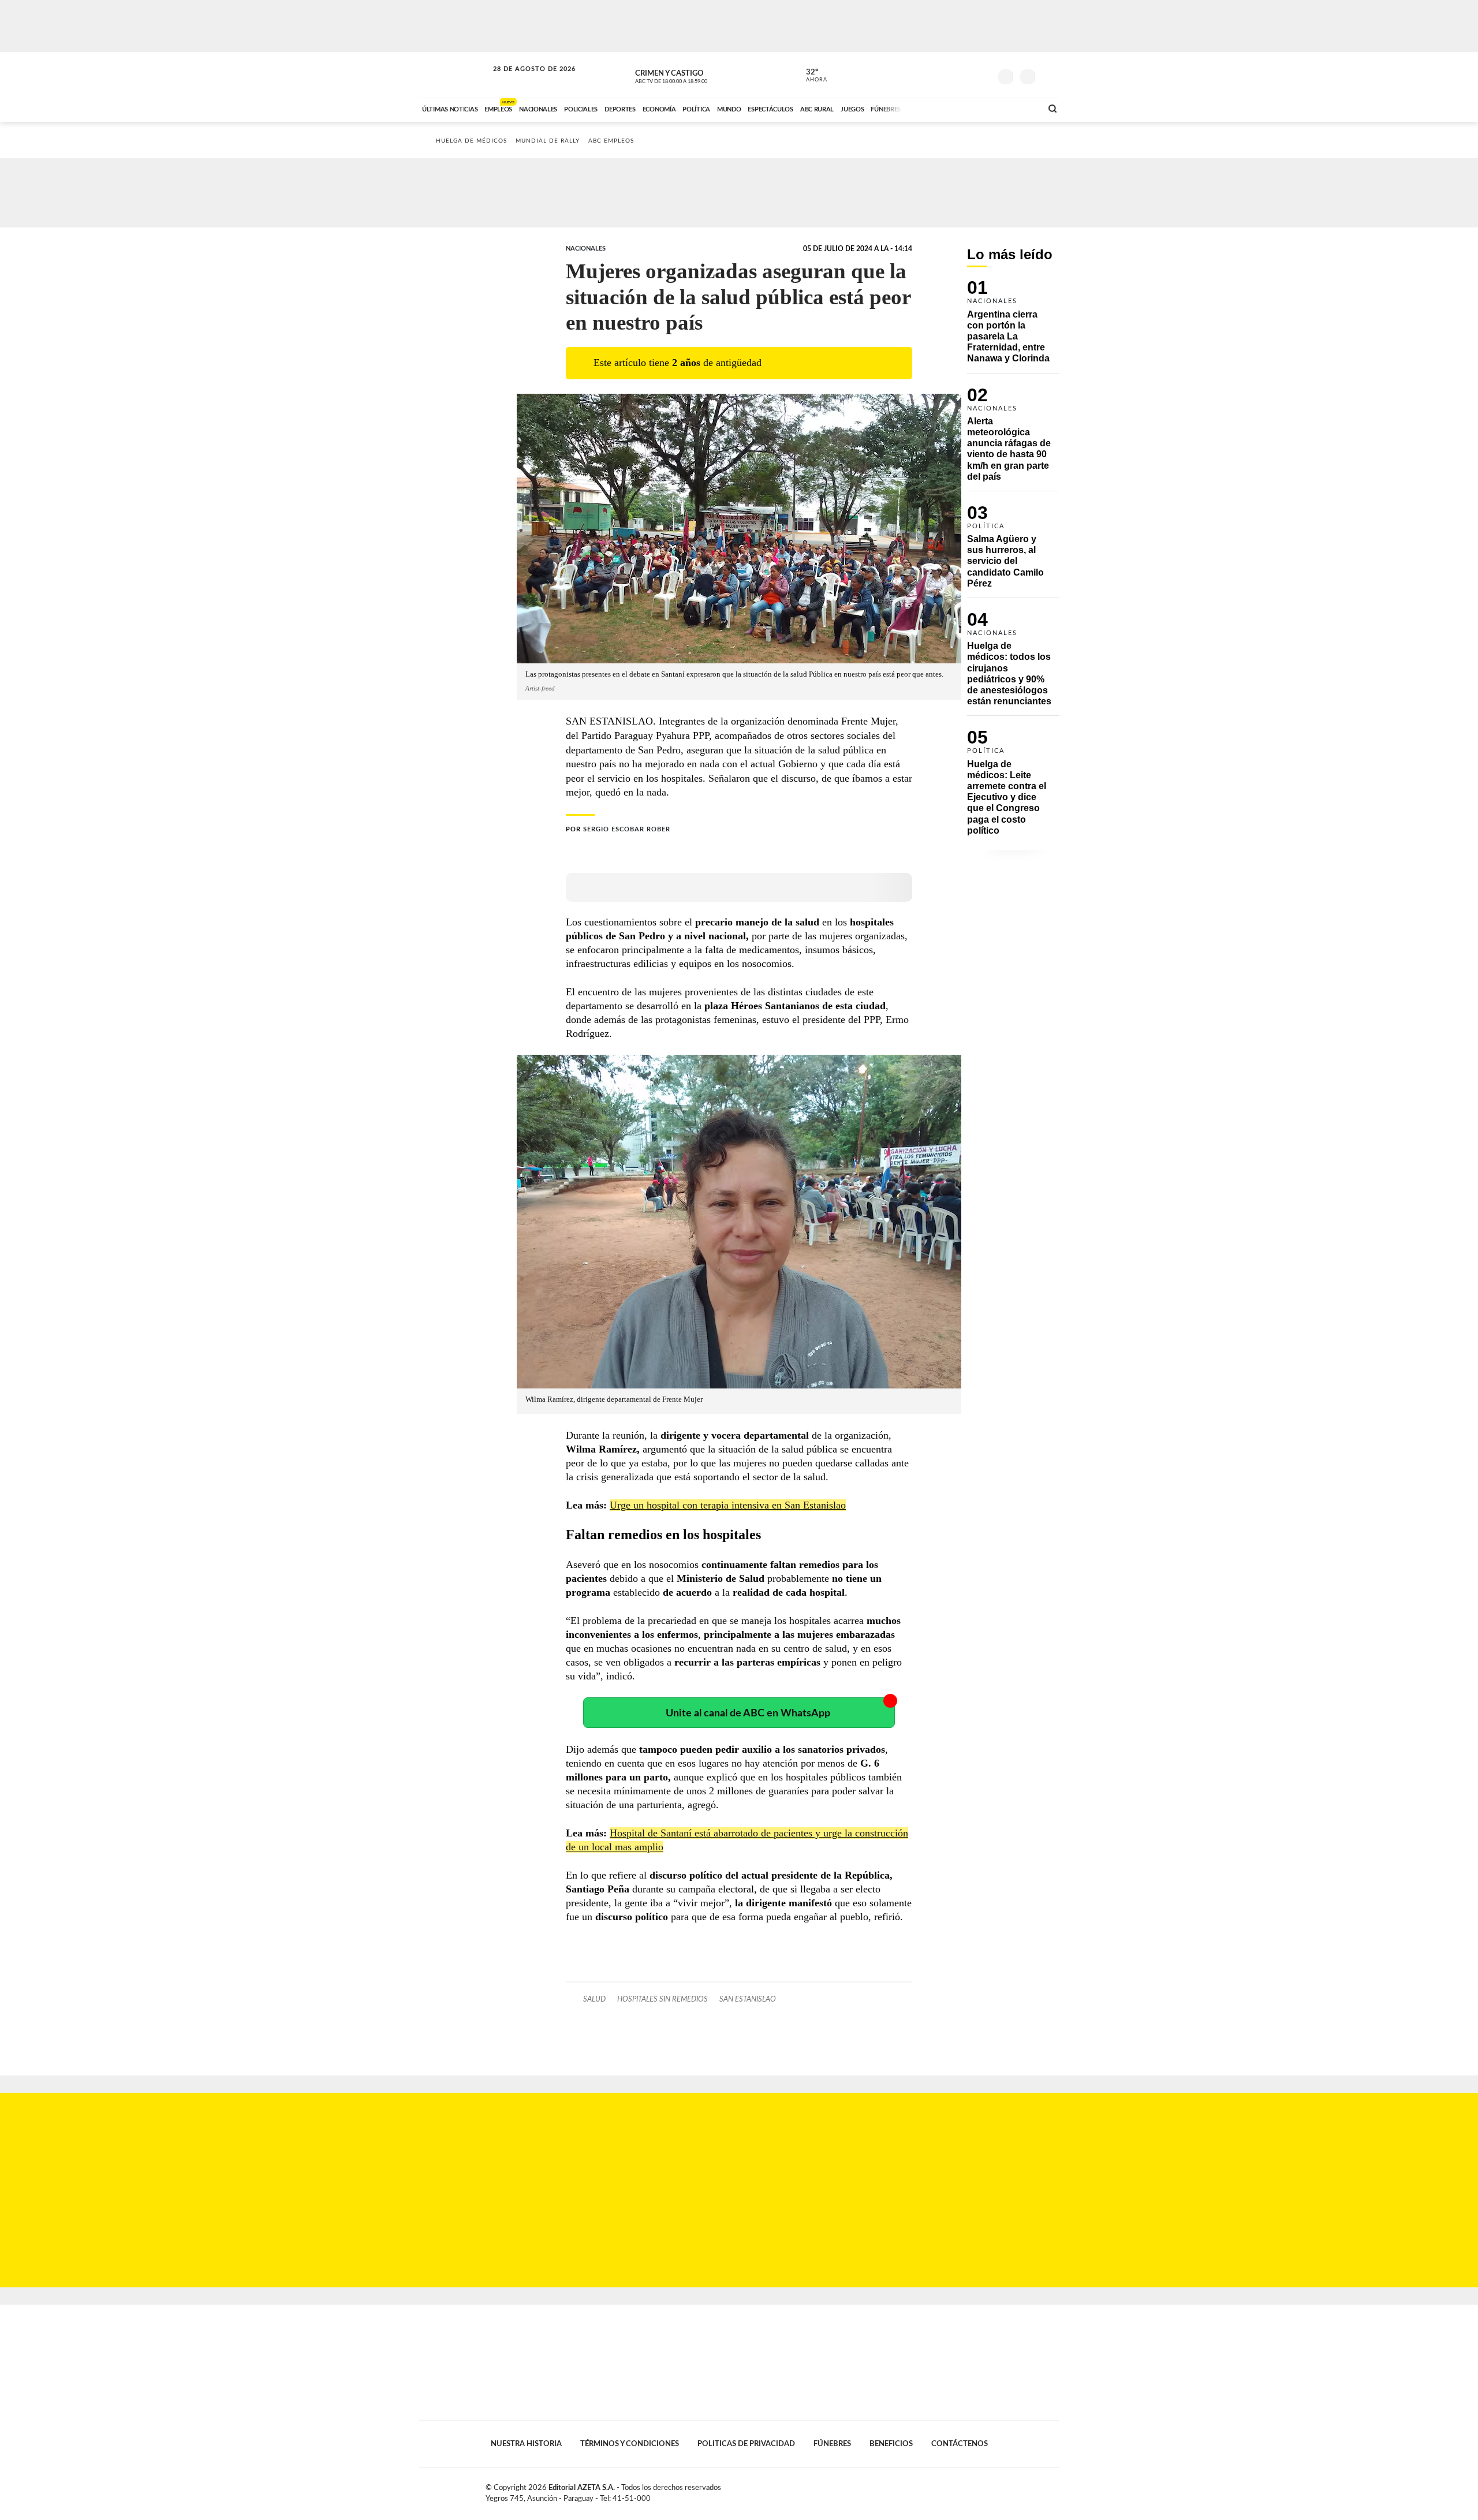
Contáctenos (960, 2444)
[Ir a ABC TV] (940, 108)
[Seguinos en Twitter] (947, 74)
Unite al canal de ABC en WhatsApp (748, 1713)
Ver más (1013, 326)
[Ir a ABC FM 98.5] (1018, 108)
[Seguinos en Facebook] (930, 74)
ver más (810, 76)
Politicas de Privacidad (746, 2444)
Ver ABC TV (693, 75)
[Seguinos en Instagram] (982, 74)
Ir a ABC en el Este (524, 80)
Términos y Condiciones (630, 2444)
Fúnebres (832, 2444)
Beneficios (891, 2444)
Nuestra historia (526, 2444)
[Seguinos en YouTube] (965, 74)
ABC (454, 75)
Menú (1049, 75)
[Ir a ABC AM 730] (972, 108)
